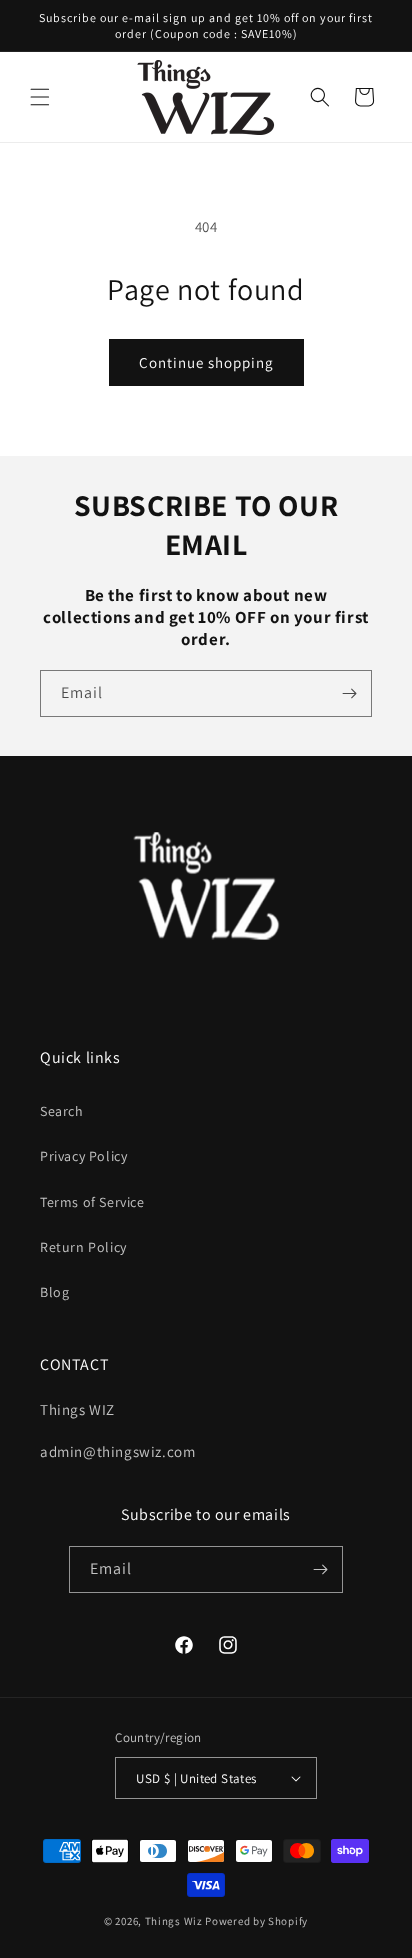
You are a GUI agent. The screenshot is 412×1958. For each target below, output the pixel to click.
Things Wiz (174, 1921)
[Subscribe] (349, 693)
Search (62, 1111)
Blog (54, 1292)
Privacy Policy (83, 1156)
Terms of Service (92, 1202)
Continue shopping (206, 362)
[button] (40, 97)
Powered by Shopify (256, 1921)
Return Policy (83, 1247)
